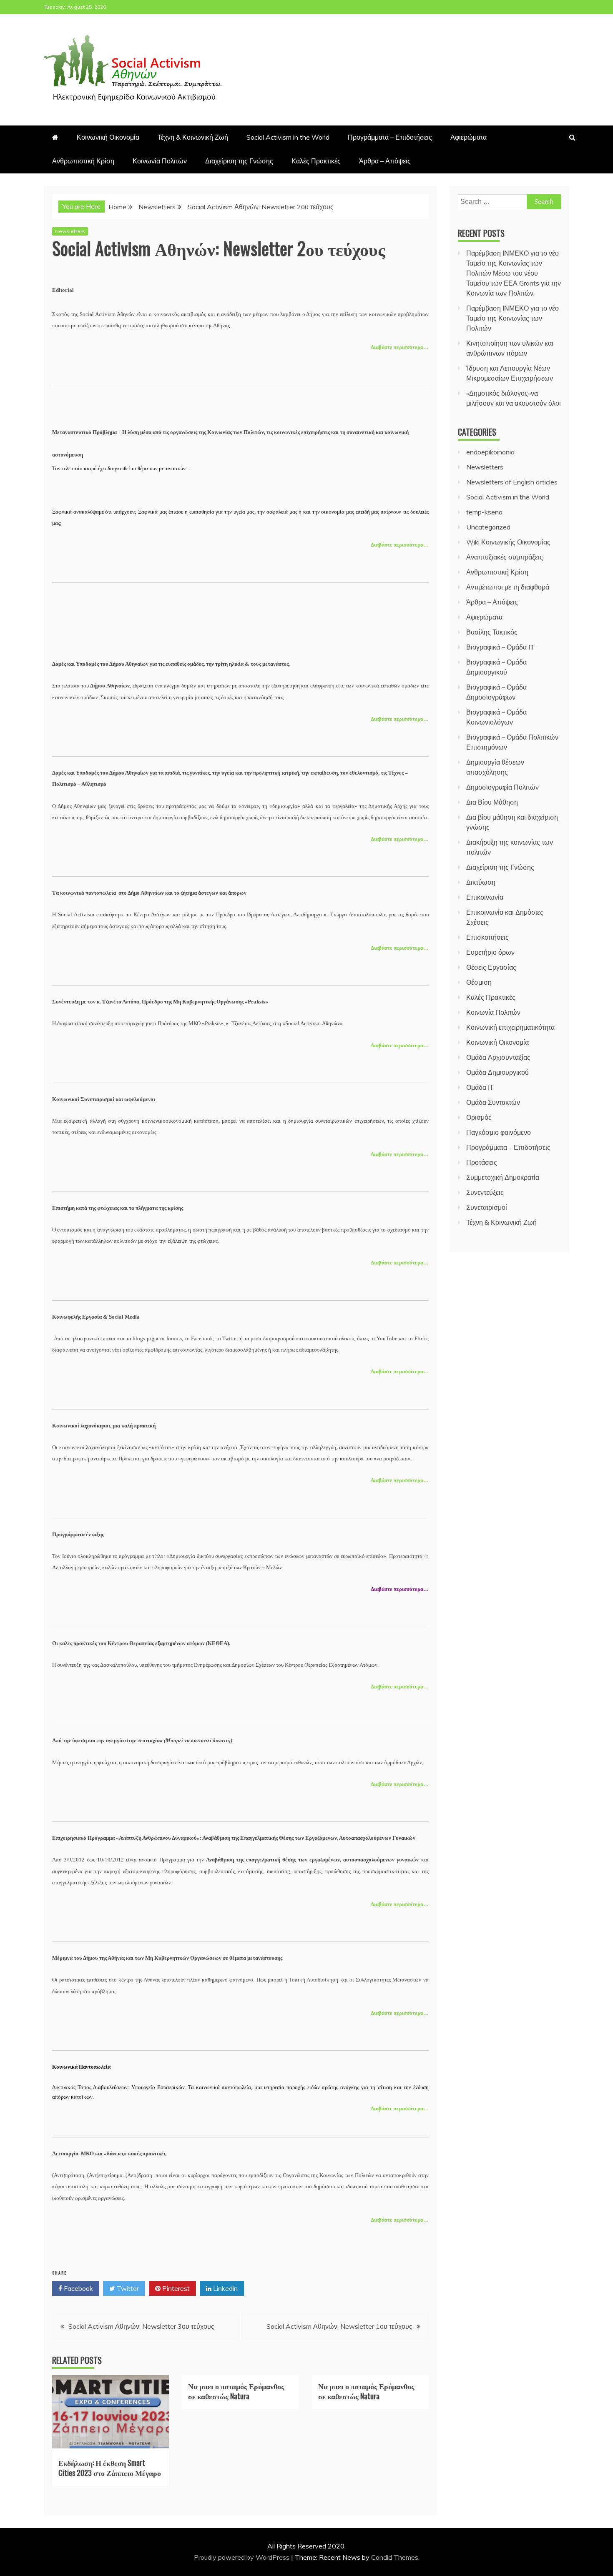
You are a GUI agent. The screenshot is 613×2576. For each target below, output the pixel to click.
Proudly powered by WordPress (242, 2557)
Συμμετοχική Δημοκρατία (503, 1177)
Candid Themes (395, 2557)
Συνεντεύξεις (485, 1192)
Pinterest (175, 2288)
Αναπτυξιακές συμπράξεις (505, 557)
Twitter (127, 2288)
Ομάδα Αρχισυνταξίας (498, 1057)
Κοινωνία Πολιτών (160, 161)
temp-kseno (484, 512)
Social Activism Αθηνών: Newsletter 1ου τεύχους (339, 2326)
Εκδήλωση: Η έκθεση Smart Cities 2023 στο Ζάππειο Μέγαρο (110, 2467)
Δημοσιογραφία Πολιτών (502, 787)
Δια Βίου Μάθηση (492, 802)
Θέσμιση (479, 982)
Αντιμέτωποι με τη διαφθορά (508, 587)
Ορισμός (479, 1117)
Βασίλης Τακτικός (492, 632)
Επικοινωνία (485, 897)
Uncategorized (488, 527)
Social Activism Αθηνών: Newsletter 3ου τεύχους (141, 2326)
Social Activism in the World (288, 137)
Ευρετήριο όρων (490, 952)
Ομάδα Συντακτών (493, 1102)
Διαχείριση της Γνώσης (239, 161)
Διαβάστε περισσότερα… (400, 347)
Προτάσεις (482, 1162)
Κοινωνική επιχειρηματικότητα (510, 1027)
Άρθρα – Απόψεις (385, 161)
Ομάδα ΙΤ (480, 1087)
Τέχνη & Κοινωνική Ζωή (193, 137)
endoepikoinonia (490, 452)
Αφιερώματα (469, 137)
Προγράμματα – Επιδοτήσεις (390, 137)
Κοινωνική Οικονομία (108, 137)
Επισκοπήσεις (487, 937)
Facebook (78, 2288)
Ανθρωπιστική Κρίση (83, 161)
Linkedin (225, 2288)
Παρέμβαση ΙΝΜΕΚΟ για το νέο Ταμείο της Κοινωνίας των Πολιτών (513, 318)
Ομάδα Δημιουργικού (497, 1072)
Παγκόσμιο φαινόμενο (499, 1132)
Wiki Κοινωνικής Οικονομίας (508, 542)
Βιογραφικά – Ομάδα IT (500, 647)
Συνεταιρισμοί (487, 1207)
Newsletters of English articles (512, 482)
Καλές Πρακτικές (316, 161)
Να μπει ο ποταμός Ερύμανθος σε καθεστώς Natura (236, 2391)
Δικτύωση (481, 882)
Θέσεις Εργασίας (491, 967)
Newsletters (70, 231)
